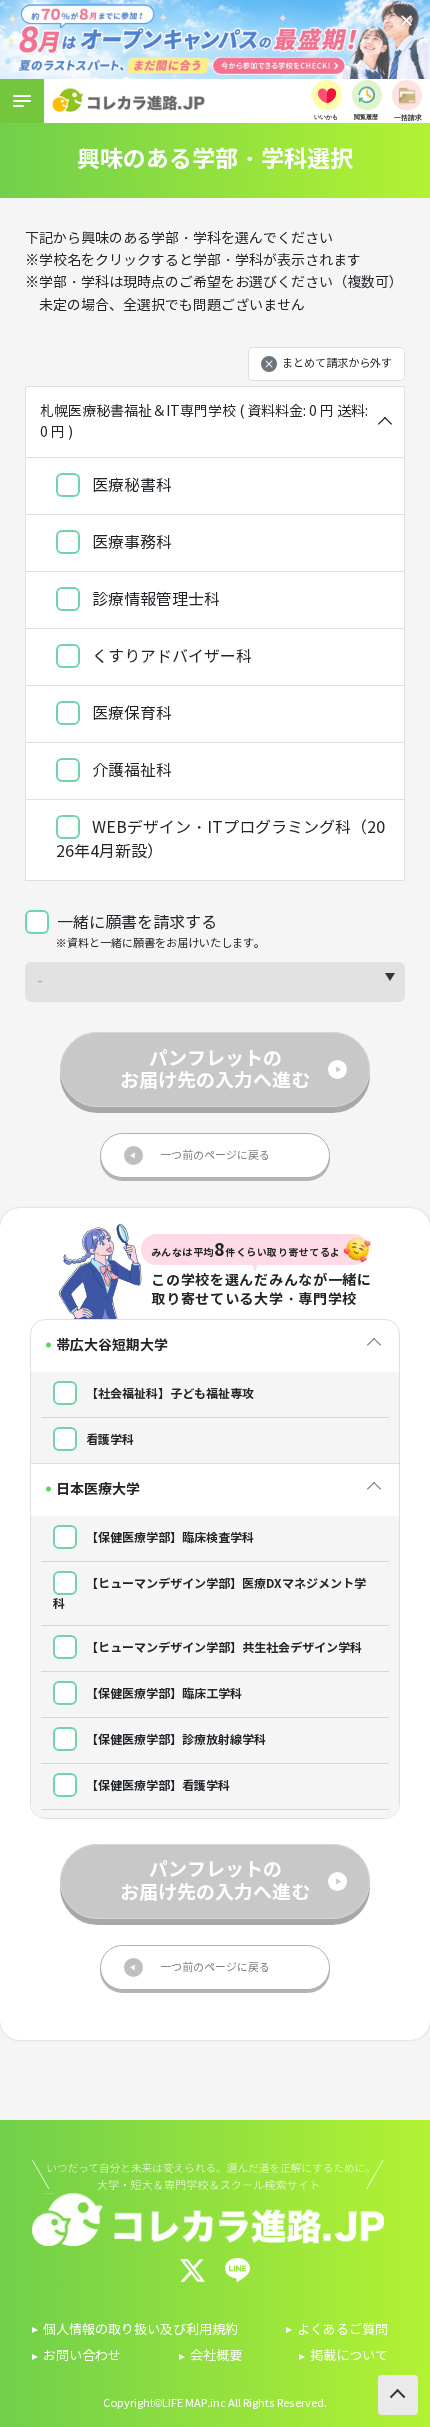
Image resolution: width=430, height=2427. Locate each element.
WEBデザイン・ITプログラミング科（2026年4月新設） (220, 839)
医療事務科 (130, 542)
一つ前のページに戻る (215, 1155)
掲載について (349, 2356)
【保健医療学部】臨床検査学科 (168, 1537)
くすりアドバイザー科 (170, 656)
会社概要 (216, 2356)
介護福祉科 (130, 770)
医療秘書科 (130, 485)
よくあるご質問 (342, 2330)
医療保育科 (130, 713)
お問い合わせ (82, 2356)
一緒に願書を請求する (137, 922)
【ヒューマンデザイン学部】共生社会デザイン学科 (222, 1647)
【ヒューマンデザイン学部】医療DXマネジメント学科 (209, 1593)
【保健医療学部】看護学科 (156, 1785)
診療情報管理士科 (154, 599)
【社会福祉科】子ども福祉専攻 (168, 1393)
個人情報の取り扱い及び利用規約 (140, 2330)
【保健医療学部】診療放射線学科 (174, 1739)
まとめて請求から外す (337, 363)
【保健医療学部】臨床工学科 (162, 1693)
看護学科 (108, 1439)
